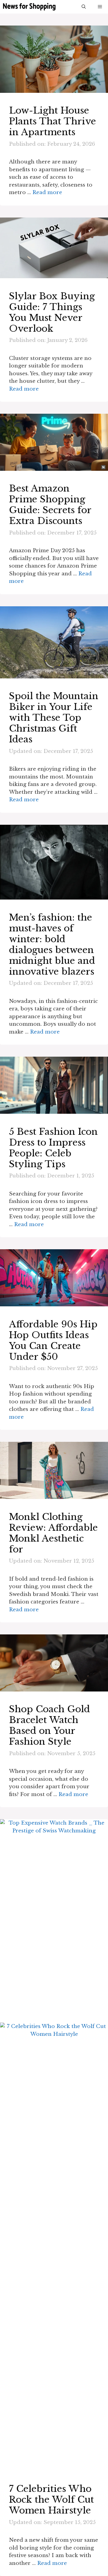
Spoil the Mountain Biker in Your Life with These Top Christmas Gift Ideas (54, 718)
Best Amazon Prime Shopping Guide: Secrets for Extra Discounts (50, 505)
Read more (47, 192)
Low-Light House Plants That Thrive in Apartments (52, 121)
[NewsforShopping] (29, 7)
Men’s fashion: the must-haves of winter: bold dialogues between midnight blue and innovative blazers (52, 944)
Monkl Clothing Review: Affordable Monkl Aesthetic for (53, 1533)
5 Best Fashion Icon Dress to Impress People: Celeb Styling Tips (53, 1148)
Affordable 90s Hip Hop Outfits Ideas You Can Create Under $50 (53, 1340)
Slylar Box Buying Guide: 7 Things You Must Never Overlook (52, 312)
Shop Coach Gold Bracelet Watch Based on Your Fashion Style (49, 1725)
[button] (84, 7)
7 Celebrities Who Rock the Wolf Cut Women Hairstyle (51, 2500)
